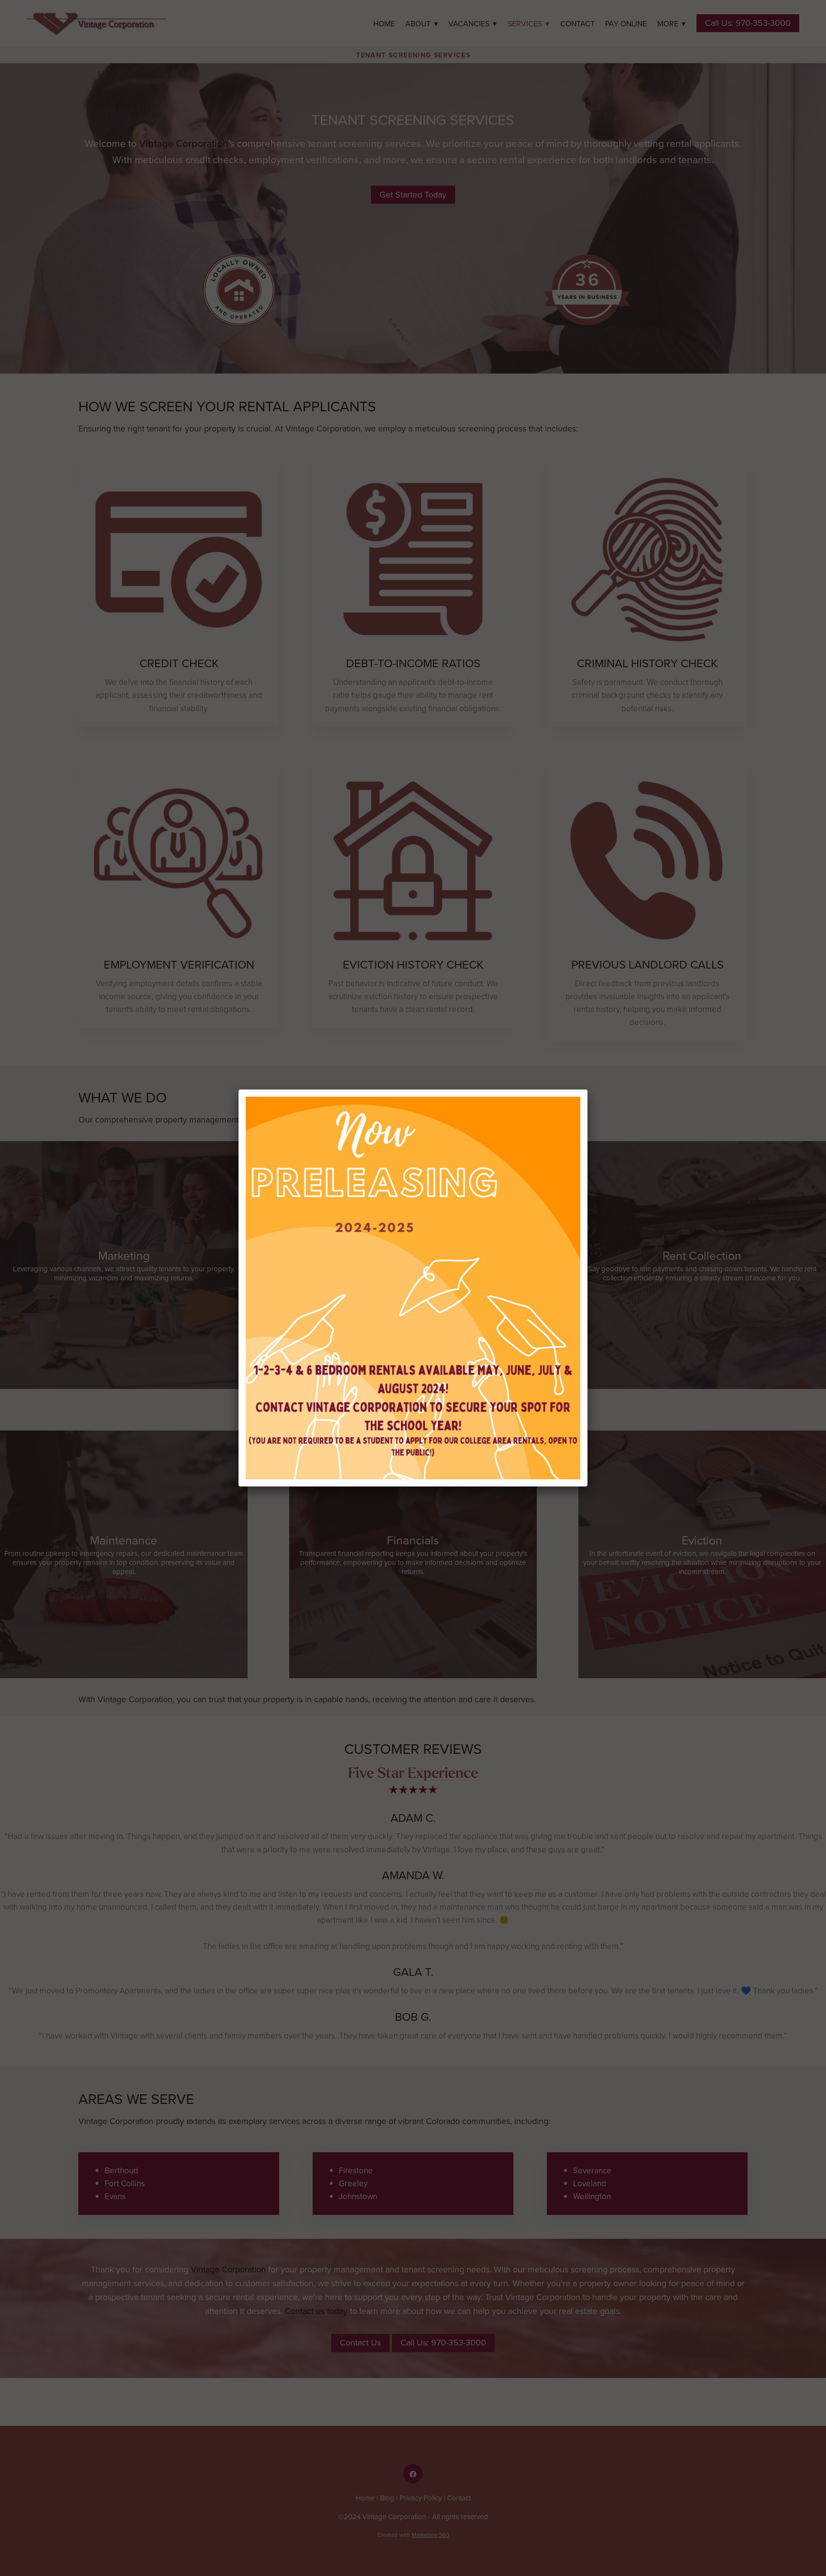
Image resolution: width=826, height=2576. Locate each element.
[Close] (587, 1090)
